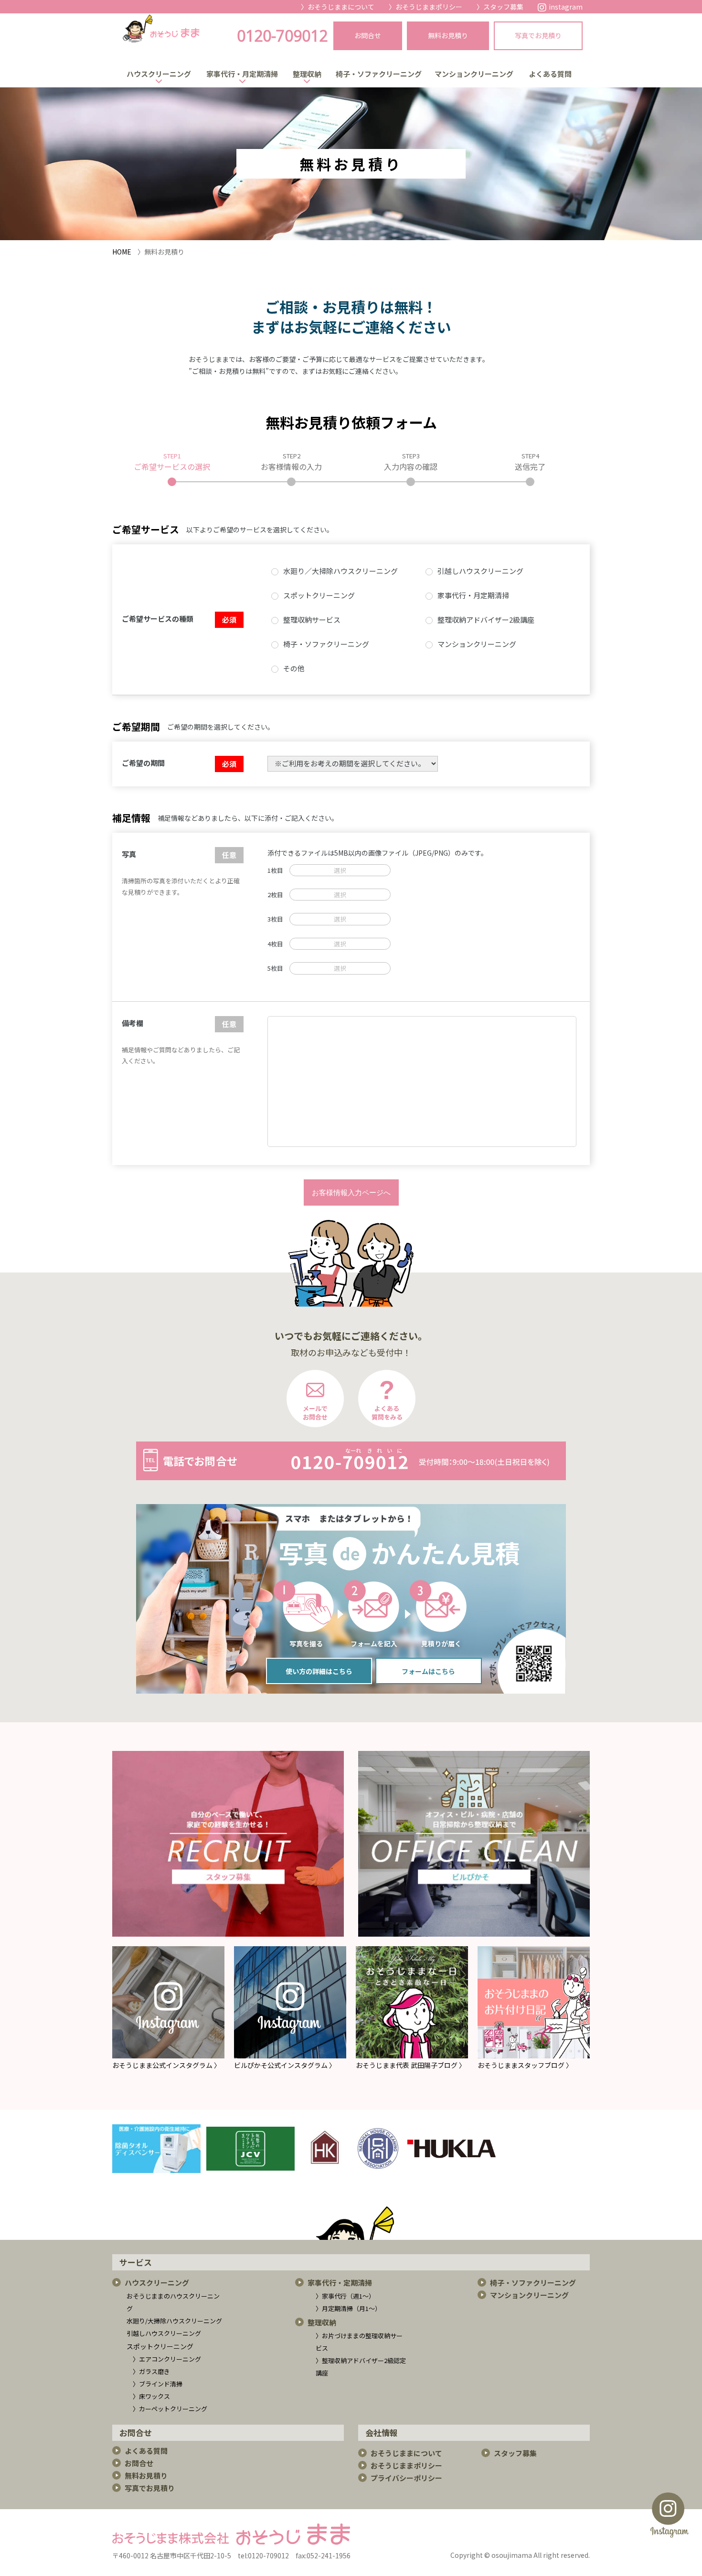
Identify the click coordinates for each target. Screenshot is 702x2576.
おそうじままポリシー (429, 7)
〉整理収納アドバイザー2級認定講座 (361, 2367)
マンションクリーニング (474, 74)
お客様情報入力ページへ (351, 1193)
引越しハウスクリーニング (480, 571)
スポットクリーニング (319, 595)
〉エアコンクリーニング (167, 2359)
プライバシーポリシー (406, 2478)
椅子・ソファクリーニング (379, 74)
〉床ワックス (151, 2396)
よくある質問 (550, 74)
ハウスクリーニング (159, 74)
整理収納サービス (312, 620)
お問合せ (139, 2463)
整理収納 (307, 74)
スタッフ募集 (503, 7)
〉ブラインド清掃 (158, 2384)
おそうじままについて (341, 7)
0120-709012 (282, 36)
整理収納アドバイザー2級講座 (486, 620)
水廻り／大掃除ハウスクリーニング (340, 571)
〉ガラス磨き (151, 2371)
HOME (122, 252)
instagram (566, 7)
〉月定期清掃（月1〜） (348, 2308)
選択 (340, 870)
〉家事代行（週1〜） (345, 2296)
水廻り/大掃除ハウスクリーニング (174, 2321)
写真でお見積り (150, 2488)
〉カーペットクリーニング (170, 2409)
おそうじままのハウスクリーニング (173, 2302)
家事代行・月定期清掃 (242, 74)
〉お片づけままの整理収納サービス (359, 2342)
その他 (294, 668)
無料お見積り (146, 2475)
